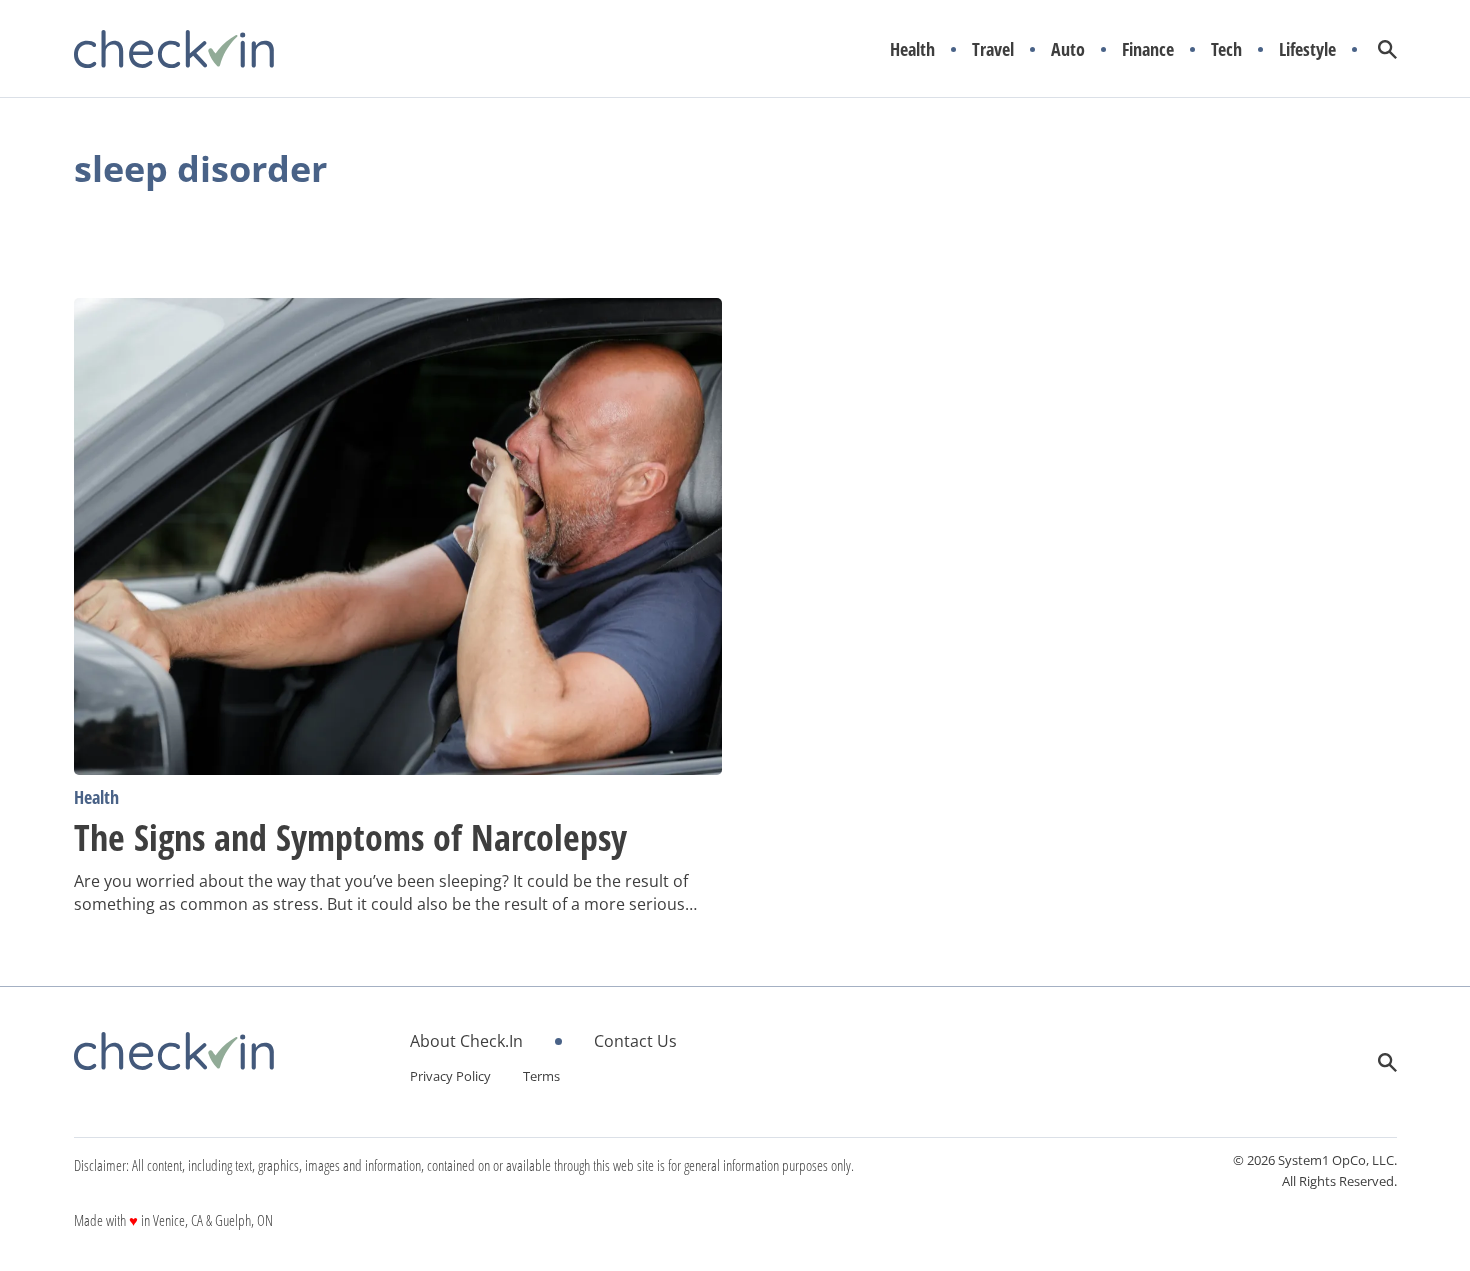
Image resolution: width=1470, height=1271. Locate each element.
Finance (1148, 49)
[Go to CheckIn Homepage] (174, 49)
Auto (1068, 49)
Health (912, 49)
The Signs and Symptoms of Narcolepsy (350, 837)
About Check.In (466, 1041)
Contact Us (635, 1041)
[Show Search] (1387, 49)
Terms (541, 1076)
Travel (993, 49)
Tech (1226, 49)
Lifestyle (1307, 49)
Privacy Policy (450, 1076)
